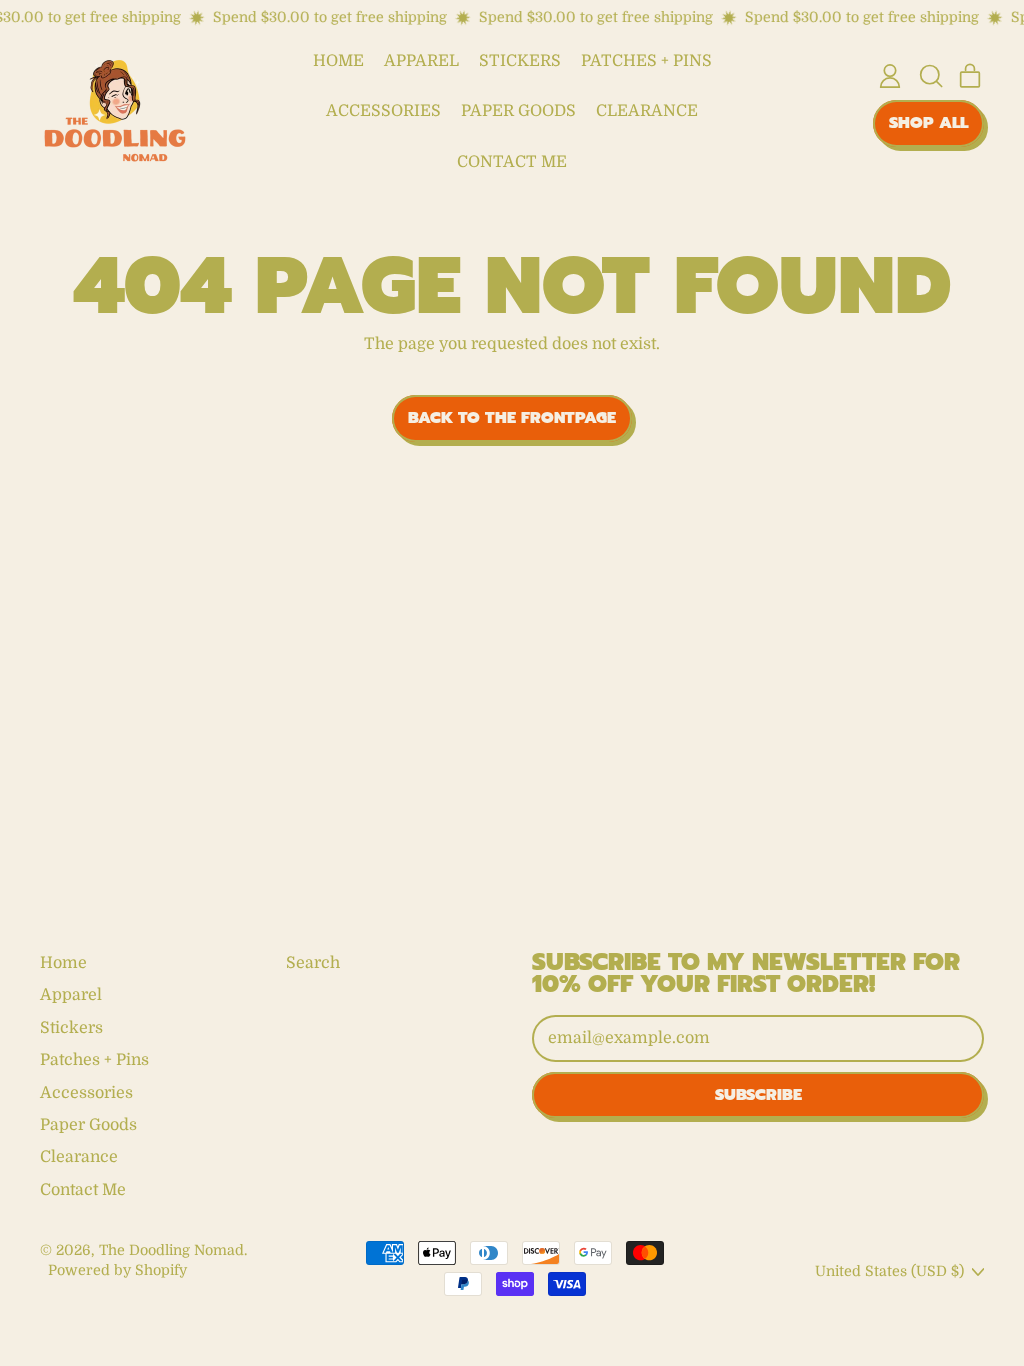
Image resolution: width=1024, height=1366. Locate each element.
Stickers (520, 61)
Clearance (647, 111)
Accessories (383, 111)
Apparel (421, 61)
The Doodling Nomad (171, 1250)
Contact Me (512, 162)
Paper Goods (518, 111)
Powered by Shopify (117, 1270)
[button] (930, 76)
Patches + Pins (646, 61)
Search (313, 963)
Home (338, 61)
